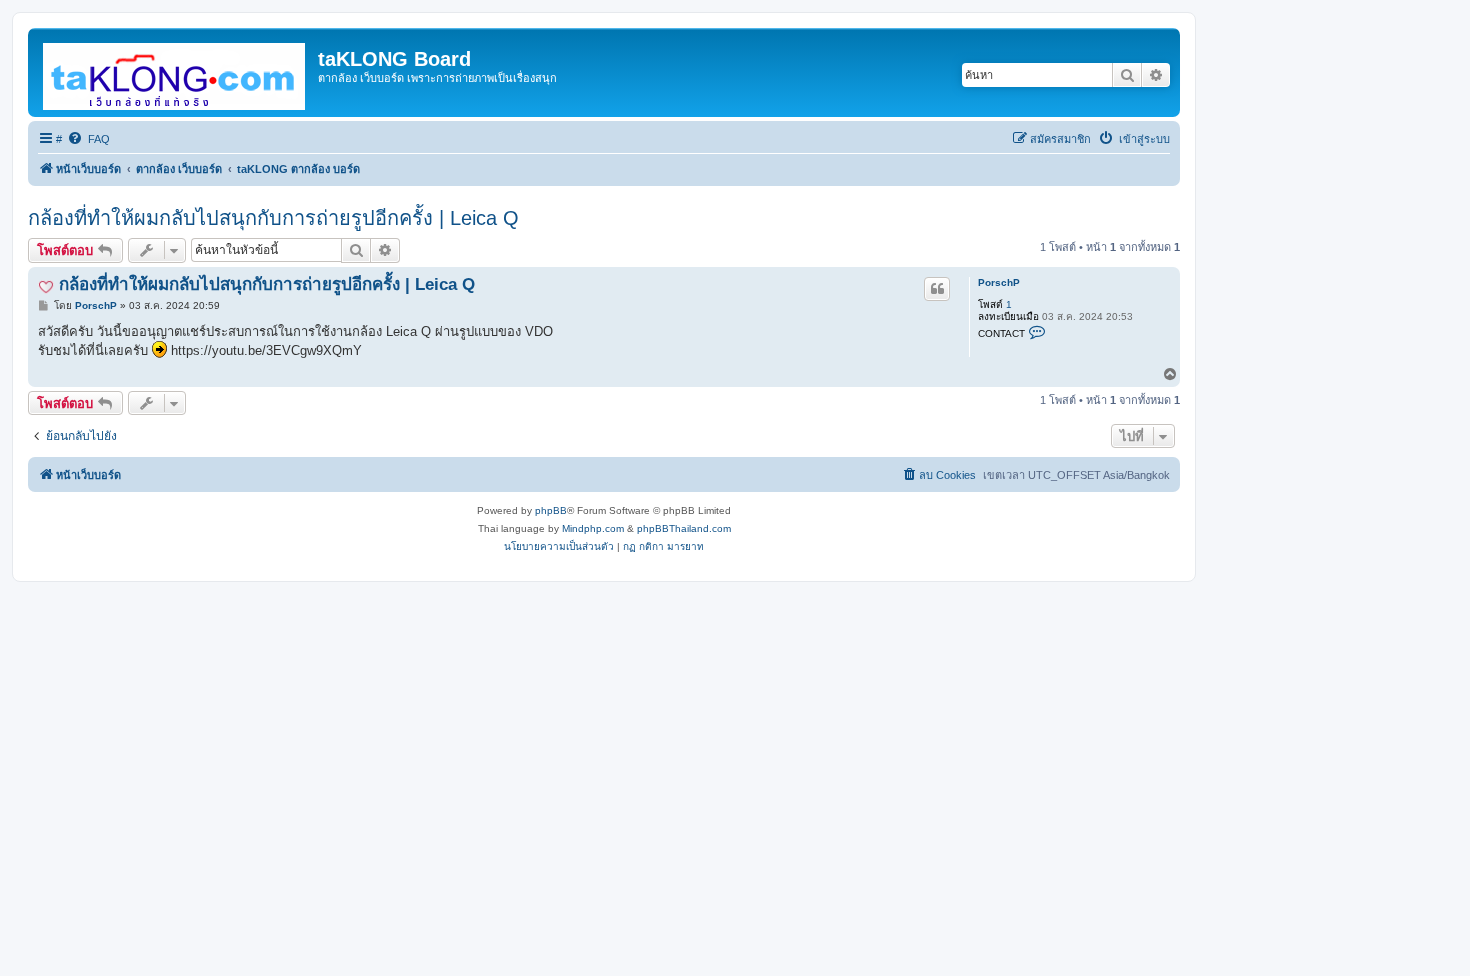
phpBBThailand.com (684, 528)
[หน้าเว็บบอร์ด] (175, 72)
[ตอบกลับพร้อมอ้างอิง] (937, 289)
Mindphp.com (593, 528)
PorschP (999, 282)
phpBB (551, 510)
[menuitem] (88, 139)
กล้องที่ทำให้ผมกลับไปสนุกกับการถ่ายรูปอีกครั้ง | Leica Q (273, 218)
